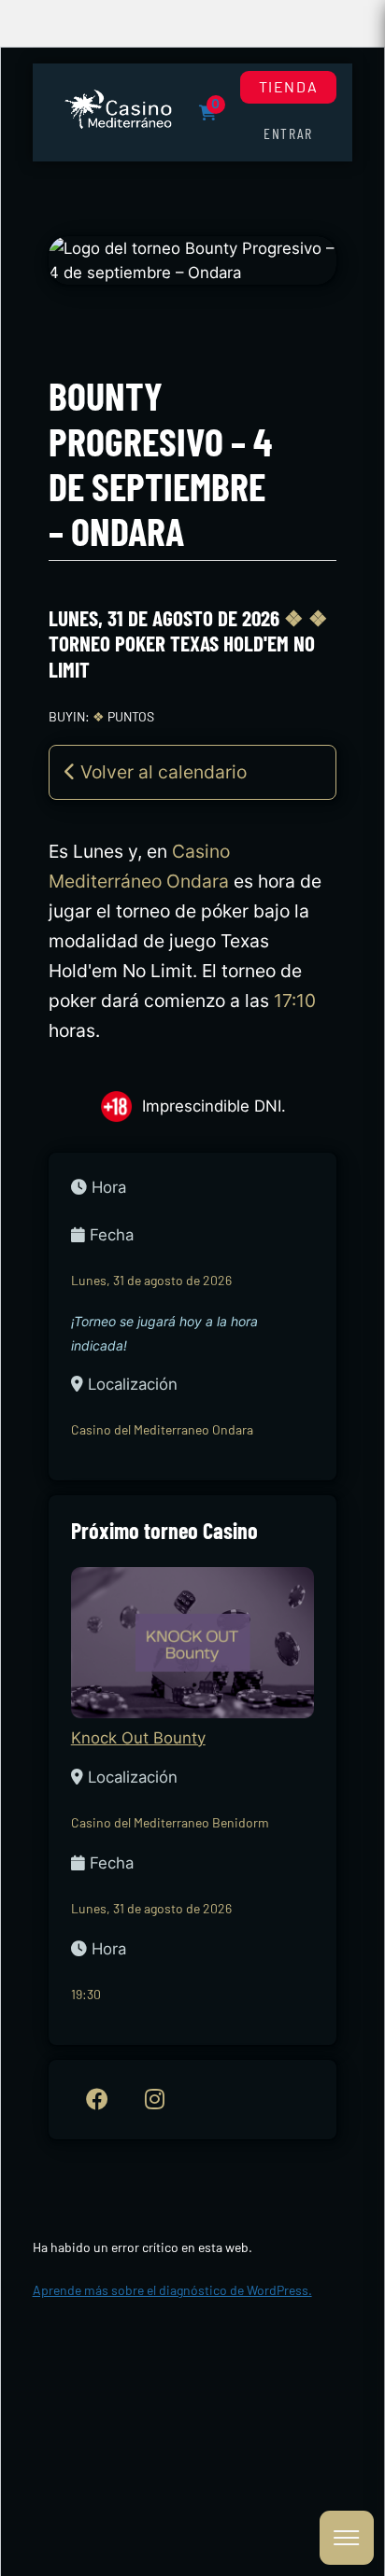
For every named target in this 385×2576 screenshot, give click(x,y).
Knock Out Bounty (138, 1738)
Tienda (289, 86)
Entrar (288, 133)
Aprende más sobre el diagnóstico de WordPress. (172, 2290)
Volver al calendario (161, 772)
